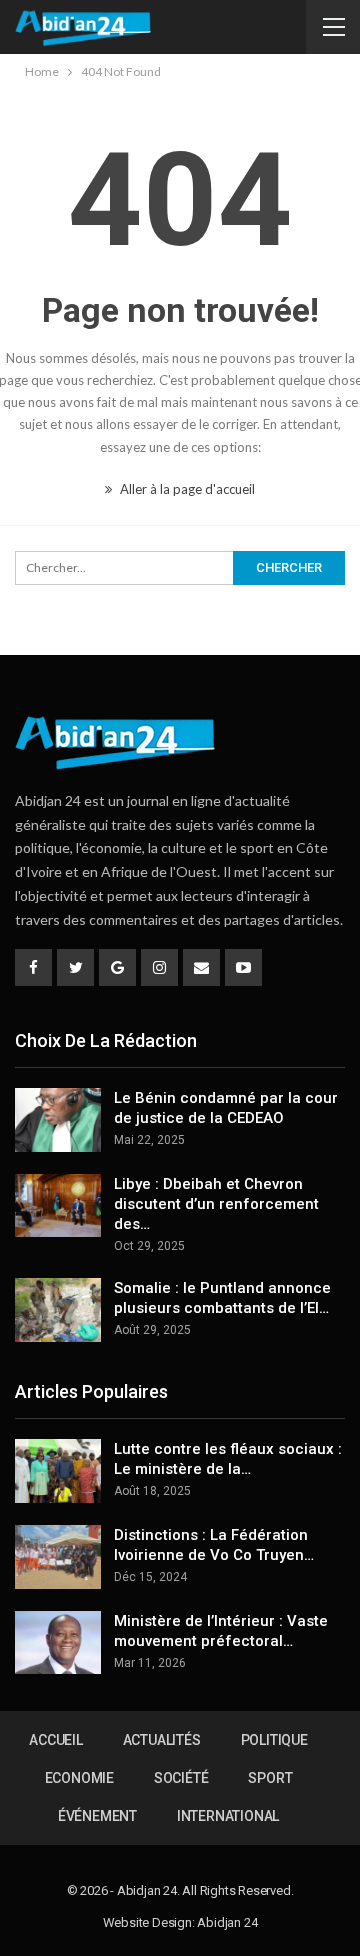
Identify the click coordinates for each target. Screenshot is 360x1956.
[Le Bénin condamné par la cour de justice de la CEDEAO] (58, 1120)
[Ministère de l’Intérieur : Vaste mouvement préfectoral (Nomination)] (58, 1643)
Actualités (162, 1740)
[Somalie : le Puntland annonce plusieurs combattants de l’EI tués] (58, 1310)
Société (181, 1778)
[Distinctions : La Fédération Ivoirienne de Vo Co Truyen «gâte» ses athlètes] (58, 1557)
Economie (79, 1778)
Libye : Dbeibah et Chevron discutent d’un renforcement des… (216, 1204)
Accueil (56, 1740)
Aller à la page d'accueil (186, 489)
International (228, 1816)
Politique (274, 1740)
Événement (97, 1816)
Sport (270, 1778)
